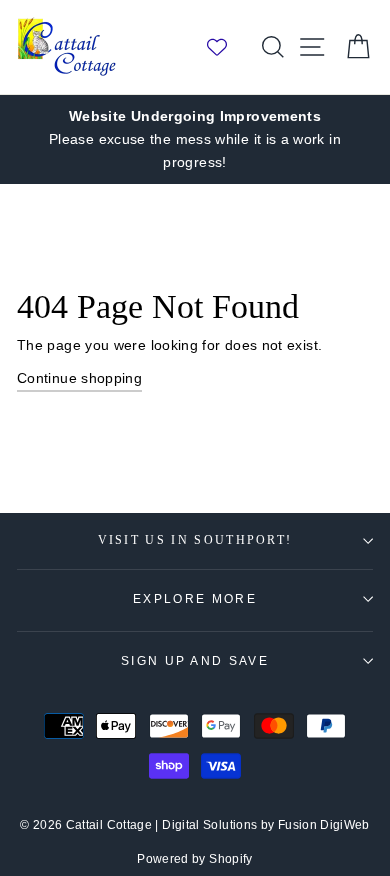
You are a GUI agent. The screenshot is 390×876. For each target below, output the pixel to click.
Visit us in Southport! (195, 540)
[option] (195, 139)
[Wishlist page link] (227, 47)
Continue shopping (79, 378)
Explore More (195, 599)
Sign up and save (195, 661)
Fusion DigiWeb (324, 825)
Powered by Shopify (195, 859)
